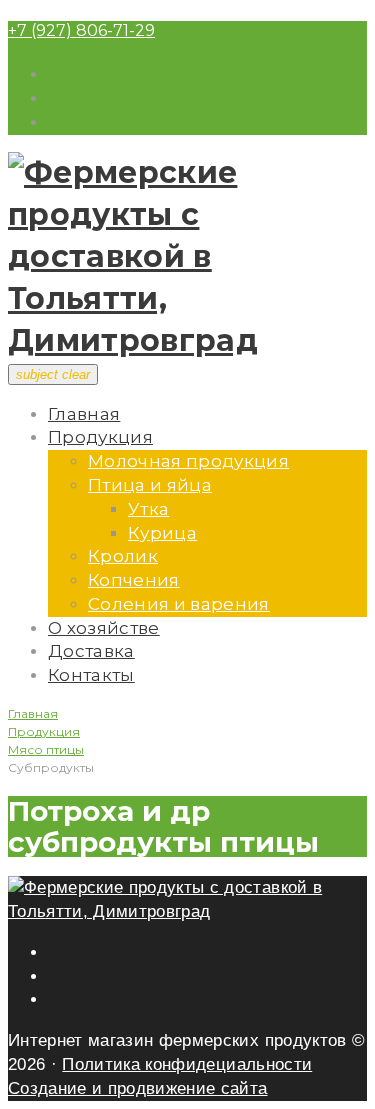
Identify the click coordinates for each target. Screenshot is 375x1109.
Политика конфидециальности (187, 1064)
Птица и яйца (150, 485)
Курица (162, 533)
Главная (84, 414)
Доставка (91, 651)
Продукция (100, 437)
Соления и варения (179, 604)
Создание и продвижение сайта (138, 1088)
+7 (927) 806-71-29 (81, 30)
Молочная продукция (188, 461)
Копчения (134, 580)
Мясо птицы (46, 749)
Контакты (91, 675)
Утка (148, 509)
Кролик (123, 556)
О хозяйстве (104, 628)
